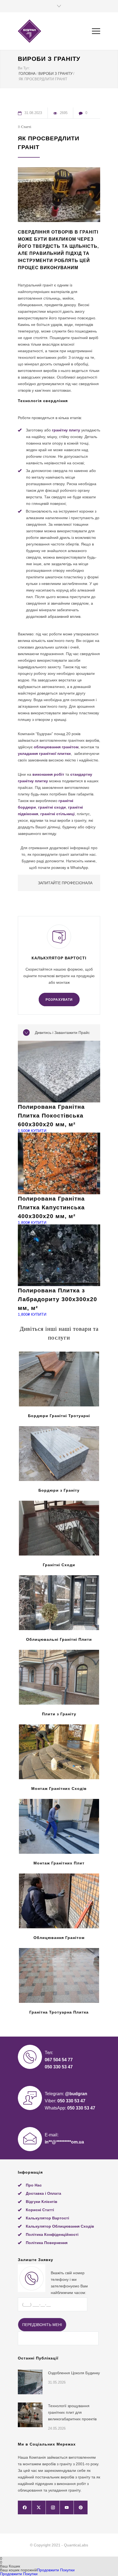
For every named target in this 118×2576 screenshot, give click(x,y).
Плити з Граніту (59, 1714)
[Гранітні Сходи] (59, 1528)
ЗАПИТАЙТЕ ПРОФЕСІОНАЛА (65, 883)
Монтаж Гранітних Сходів (59, 1789)
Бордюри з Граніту (59, 1490)
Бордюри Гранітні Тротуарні (59, 1416)
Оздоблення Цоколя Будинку (74, 2373)
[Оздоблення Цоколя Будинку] (30, 2382)
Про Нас (34, 2185)
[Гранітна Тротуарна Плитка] (59, 1975)
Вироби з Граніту (49, 59)
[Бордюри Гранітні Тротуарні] (59, 1379)
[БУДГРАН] (55, 31)
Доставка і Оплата (43, 2193)
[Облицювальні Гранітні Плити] (59, 1603)
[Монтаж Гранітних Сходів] (59, 1752)
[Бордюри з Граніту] (59, 1454)
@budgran (76, 2094)
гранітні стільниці (57, 814)
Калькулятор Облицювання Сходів (60, 2226)
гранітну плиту (66, 430)
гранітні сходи (52, 807)
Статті (26, 127)
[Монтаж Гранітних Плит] (59, 1826)
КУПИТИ (39, 1131)
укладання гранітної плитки (44, 754)
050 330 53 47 (59, 2067)
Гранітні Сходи (59, 1565)
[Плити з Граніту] (59, 1677)
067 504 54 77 (59, 2060)
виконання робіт (48, 774)
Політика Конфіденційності (52, 2234)
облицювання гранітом (56, 747)
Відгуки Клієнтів (42, 2202)
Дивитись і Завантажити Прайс (62, 1033)
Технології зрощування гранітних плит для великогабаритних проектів (72, 2412)
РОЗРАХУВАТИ (59, 1000)
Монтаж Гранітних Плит (59, 1863)
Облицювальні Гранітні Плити (59, 1639)
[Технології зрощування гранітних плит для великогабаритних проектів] (30, 2415)
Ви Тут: (24, 68)
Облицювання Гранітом (59, 1938)
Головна (27, 74)
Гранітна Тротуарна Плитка (59, 2012)
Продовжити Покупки (56, 2570)
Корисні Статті (40, 2210)
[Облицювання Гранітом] (59, 1901)
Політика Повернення (47, 2243)
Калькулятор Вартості (47, 2218)
